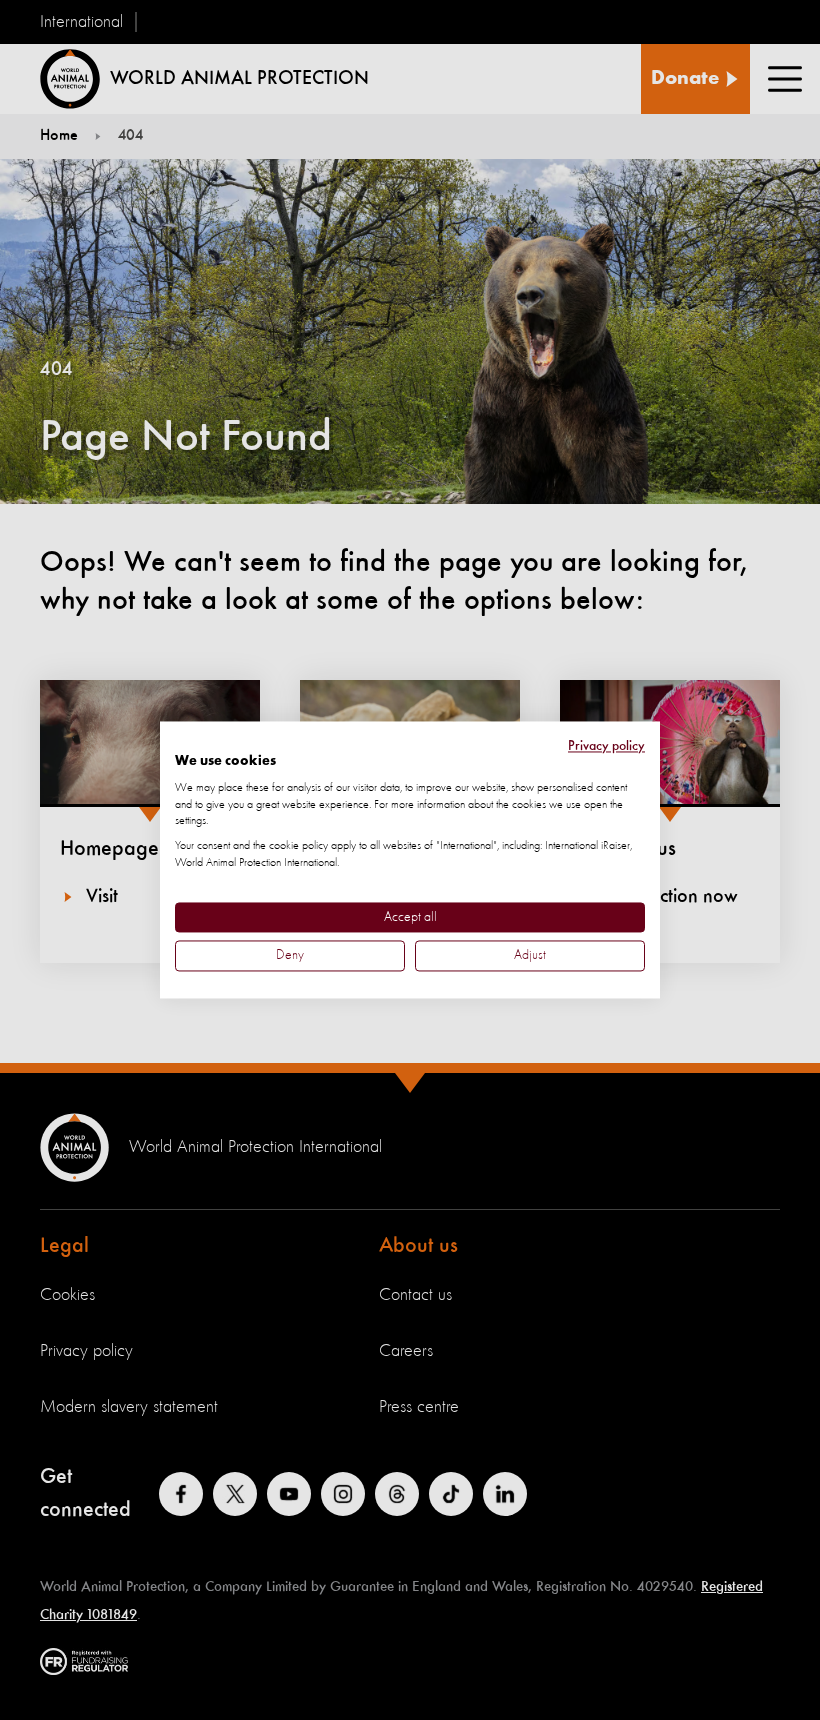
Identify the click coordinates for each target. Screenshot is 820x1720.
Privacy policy (606, 746)
